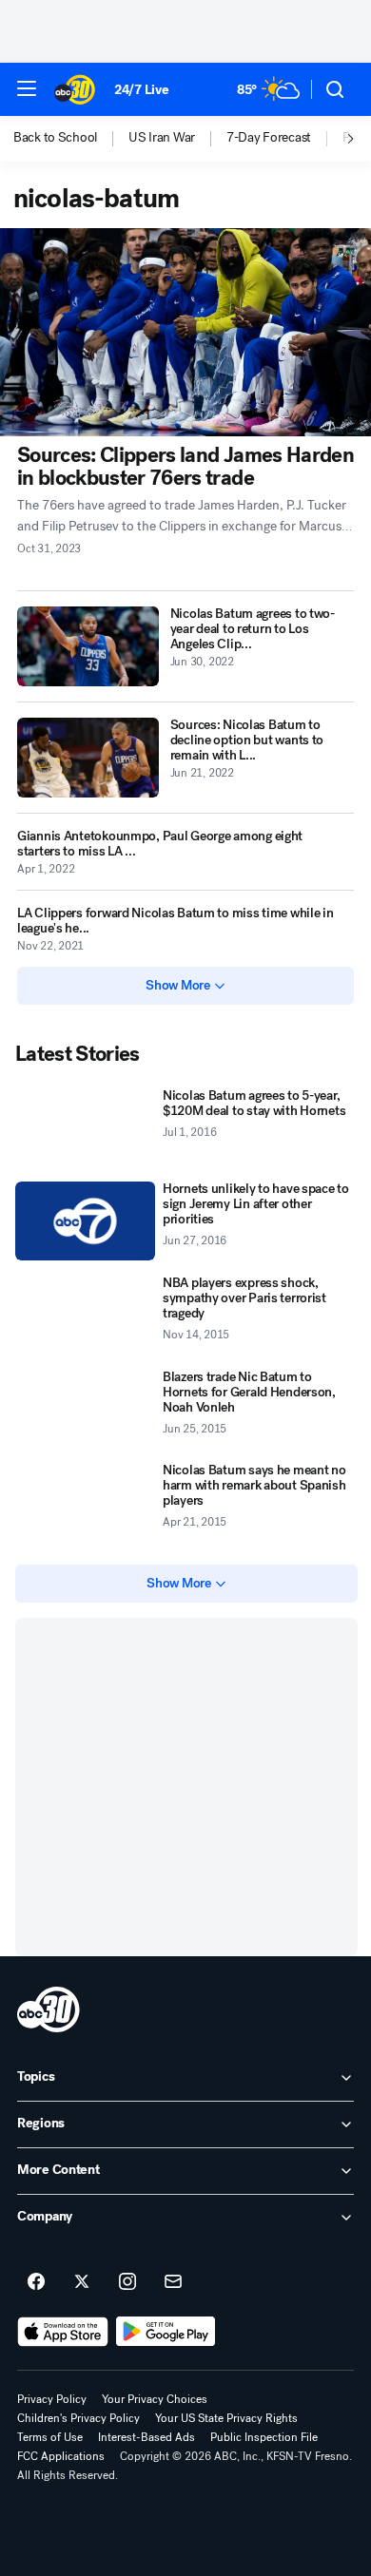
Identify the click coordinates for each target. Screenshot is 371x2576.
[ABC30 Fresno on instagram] (127, 2282)
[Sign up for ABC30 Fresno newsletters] (173, 2282)
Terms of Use (50, 2437)
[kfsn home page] (49, 2009)
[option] (71, 139)
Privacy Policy (52, 2399)
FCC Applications (61, 2456)
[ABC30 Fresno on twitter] (82, 2282)
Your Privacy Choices (155, 2399)
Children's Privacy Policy (78, 2418)
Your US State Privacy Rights (226, 2418)
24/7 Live (141, 90)
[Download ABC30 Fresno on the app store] (63, 2332)
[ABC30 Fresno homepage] (75, 89)
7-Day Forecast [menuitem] (269, 138)
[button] (27, 88)
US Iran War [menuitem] (162, 138)
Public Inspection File (264, 2437)
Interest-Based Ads (146, 2437)
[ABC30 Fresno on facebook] (36, 2282)
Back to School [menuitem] (55, 138)
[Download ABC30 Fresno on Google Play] (166, 2332)
